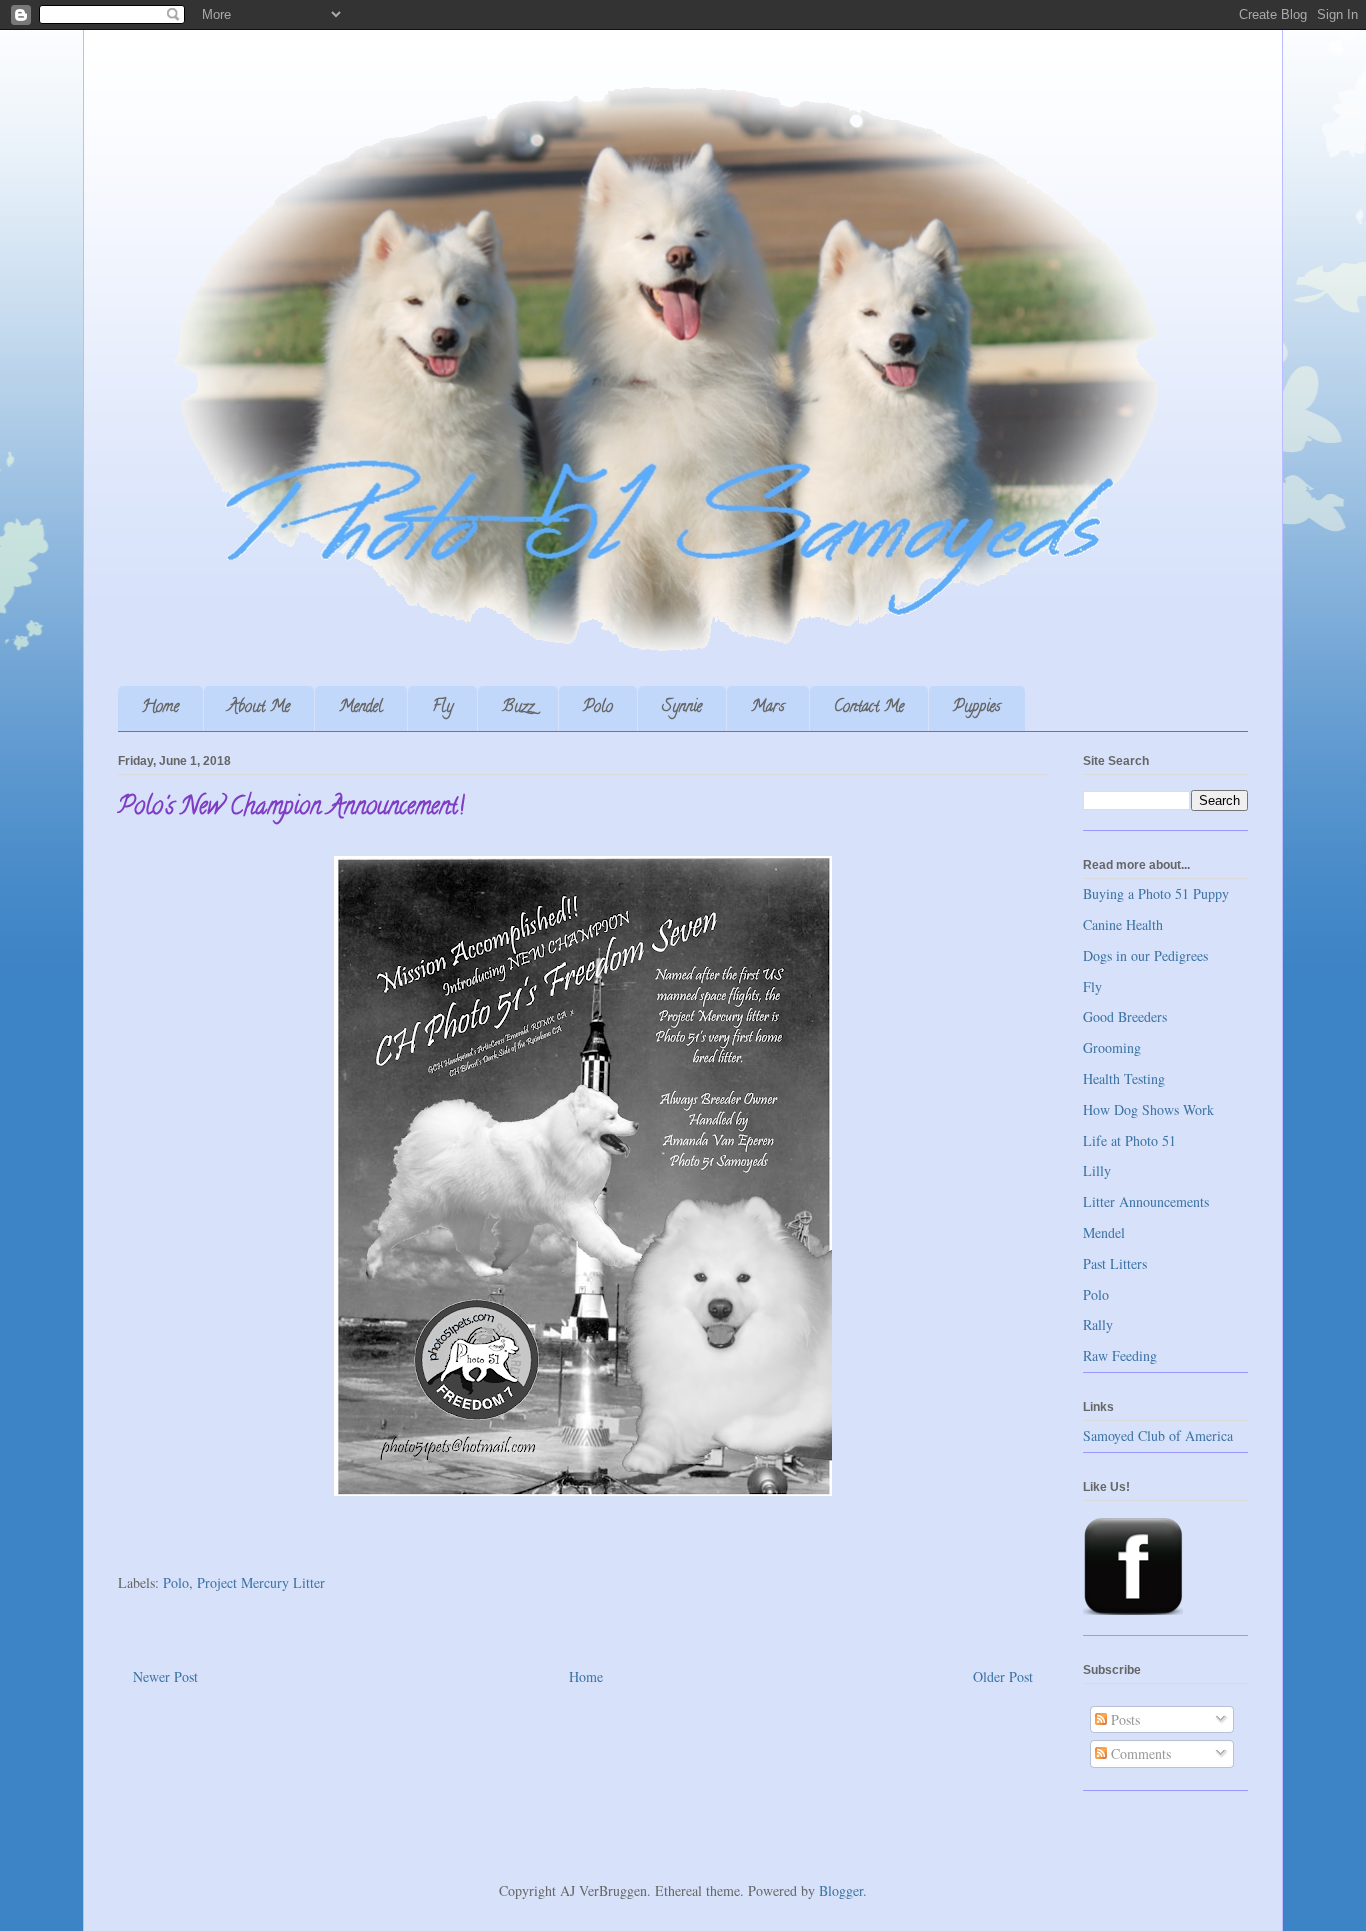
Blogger (841, 1890)
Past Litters (1115, 1263)
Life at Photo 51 (1129, 1140)
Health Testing (1124, 1078)
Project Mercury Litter (261, 1582)
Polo (598, 708)
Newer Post (165, 1676)
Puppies (977, 708)
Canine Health (1123, 924)
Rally (1098, 1324)
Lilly (1097, 1170)
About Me (259, 708)
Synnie (682, 708)
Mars (768, 708)
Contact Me (869, 708)
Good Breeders (1125, 1016)
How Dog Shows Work (1148, 1109)
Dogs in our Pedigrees (1145, 955)
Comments (1139, 1753)
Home (160, 708)
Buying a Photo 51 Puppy (1156, 893)
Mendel (361, 708)
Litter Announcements (1146, 1201)
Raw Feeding (1120, 1355)
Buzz (518, 708)
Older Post (1003, 1676)
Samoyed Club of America (1158, 1435)
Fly (442, 708)
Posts (1123, 1719)
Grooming (1112, 1047)
